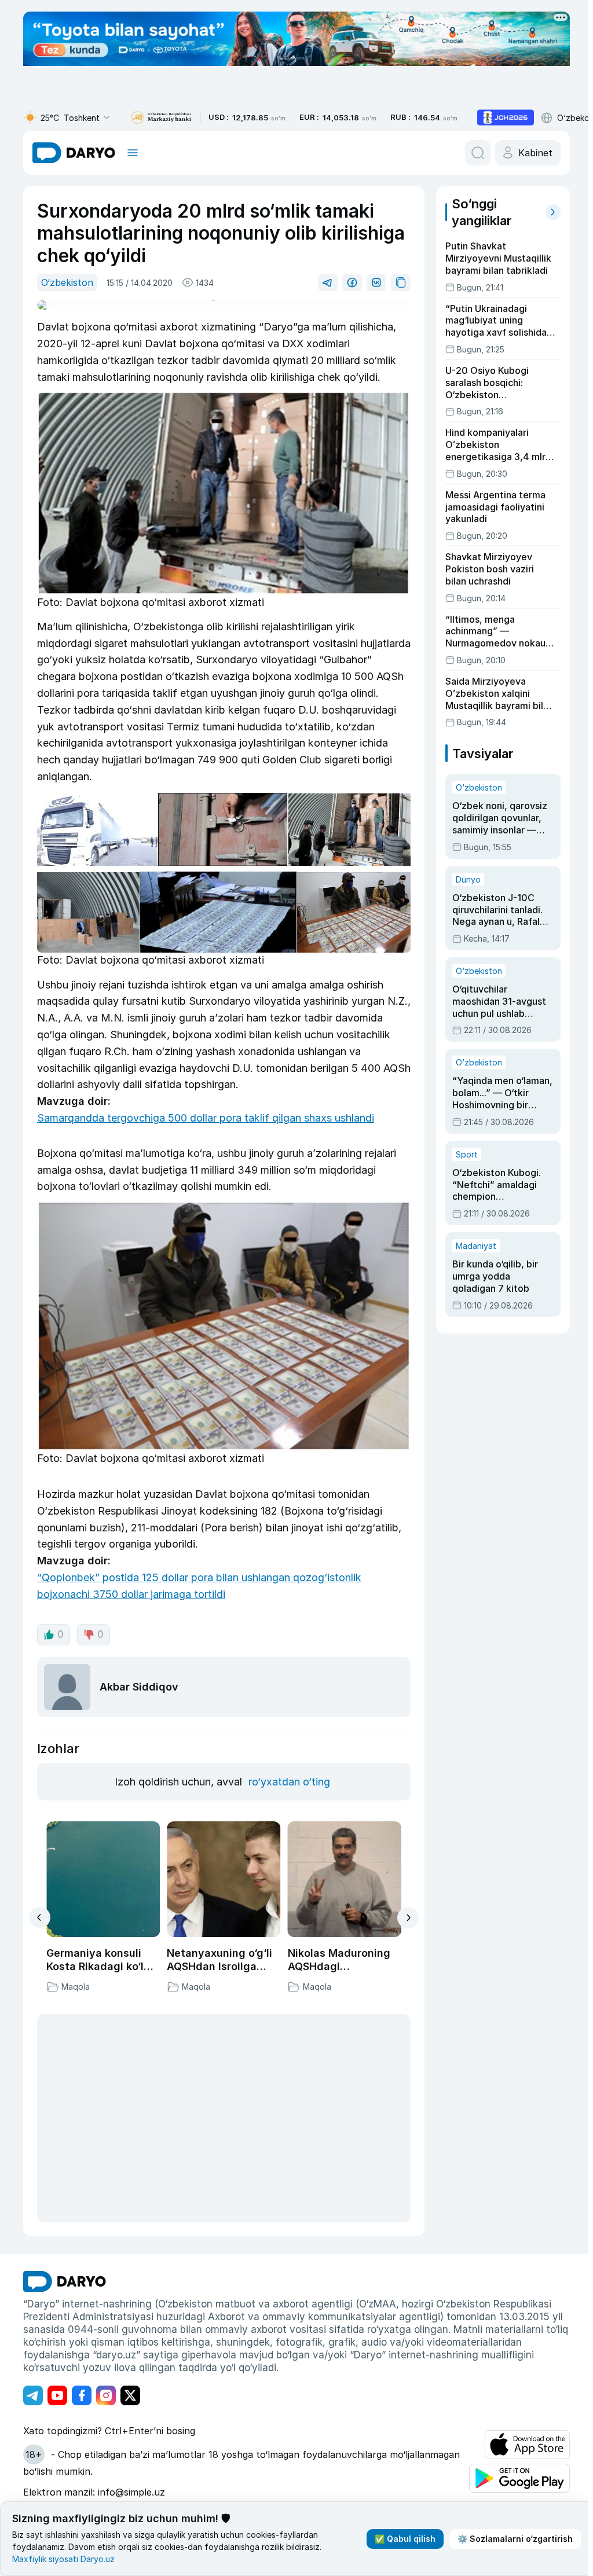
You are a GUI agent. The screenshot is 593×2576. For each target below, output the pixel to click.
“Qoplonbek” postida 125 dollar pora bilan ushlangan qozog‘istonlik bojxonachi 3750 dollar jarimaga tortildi (199, 1586)
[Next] (408, 1918)
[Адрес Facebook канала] (82, 2395)
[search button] (478, 153)
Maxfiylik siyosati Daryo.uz (63, 2559)
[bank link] (161, 118)
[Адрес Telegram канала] (33, 2395)
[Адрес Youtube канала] (57, 2395)
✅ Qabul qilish (400, 2539)
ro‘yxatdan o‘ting (289, 1782)
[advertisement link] (506, 117)
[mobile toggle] (133, 153)
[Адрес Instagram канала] (106, 2395)
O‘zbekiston (67, 282)
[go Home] (65, 2281)
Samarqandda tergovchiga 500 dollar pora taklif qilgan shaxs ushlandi (206, 1118)
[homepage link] (74, 153)
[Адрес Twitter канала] (130, 2395)
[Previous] (40, 1917)
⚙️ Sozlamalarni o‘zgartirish (510, 2539)
